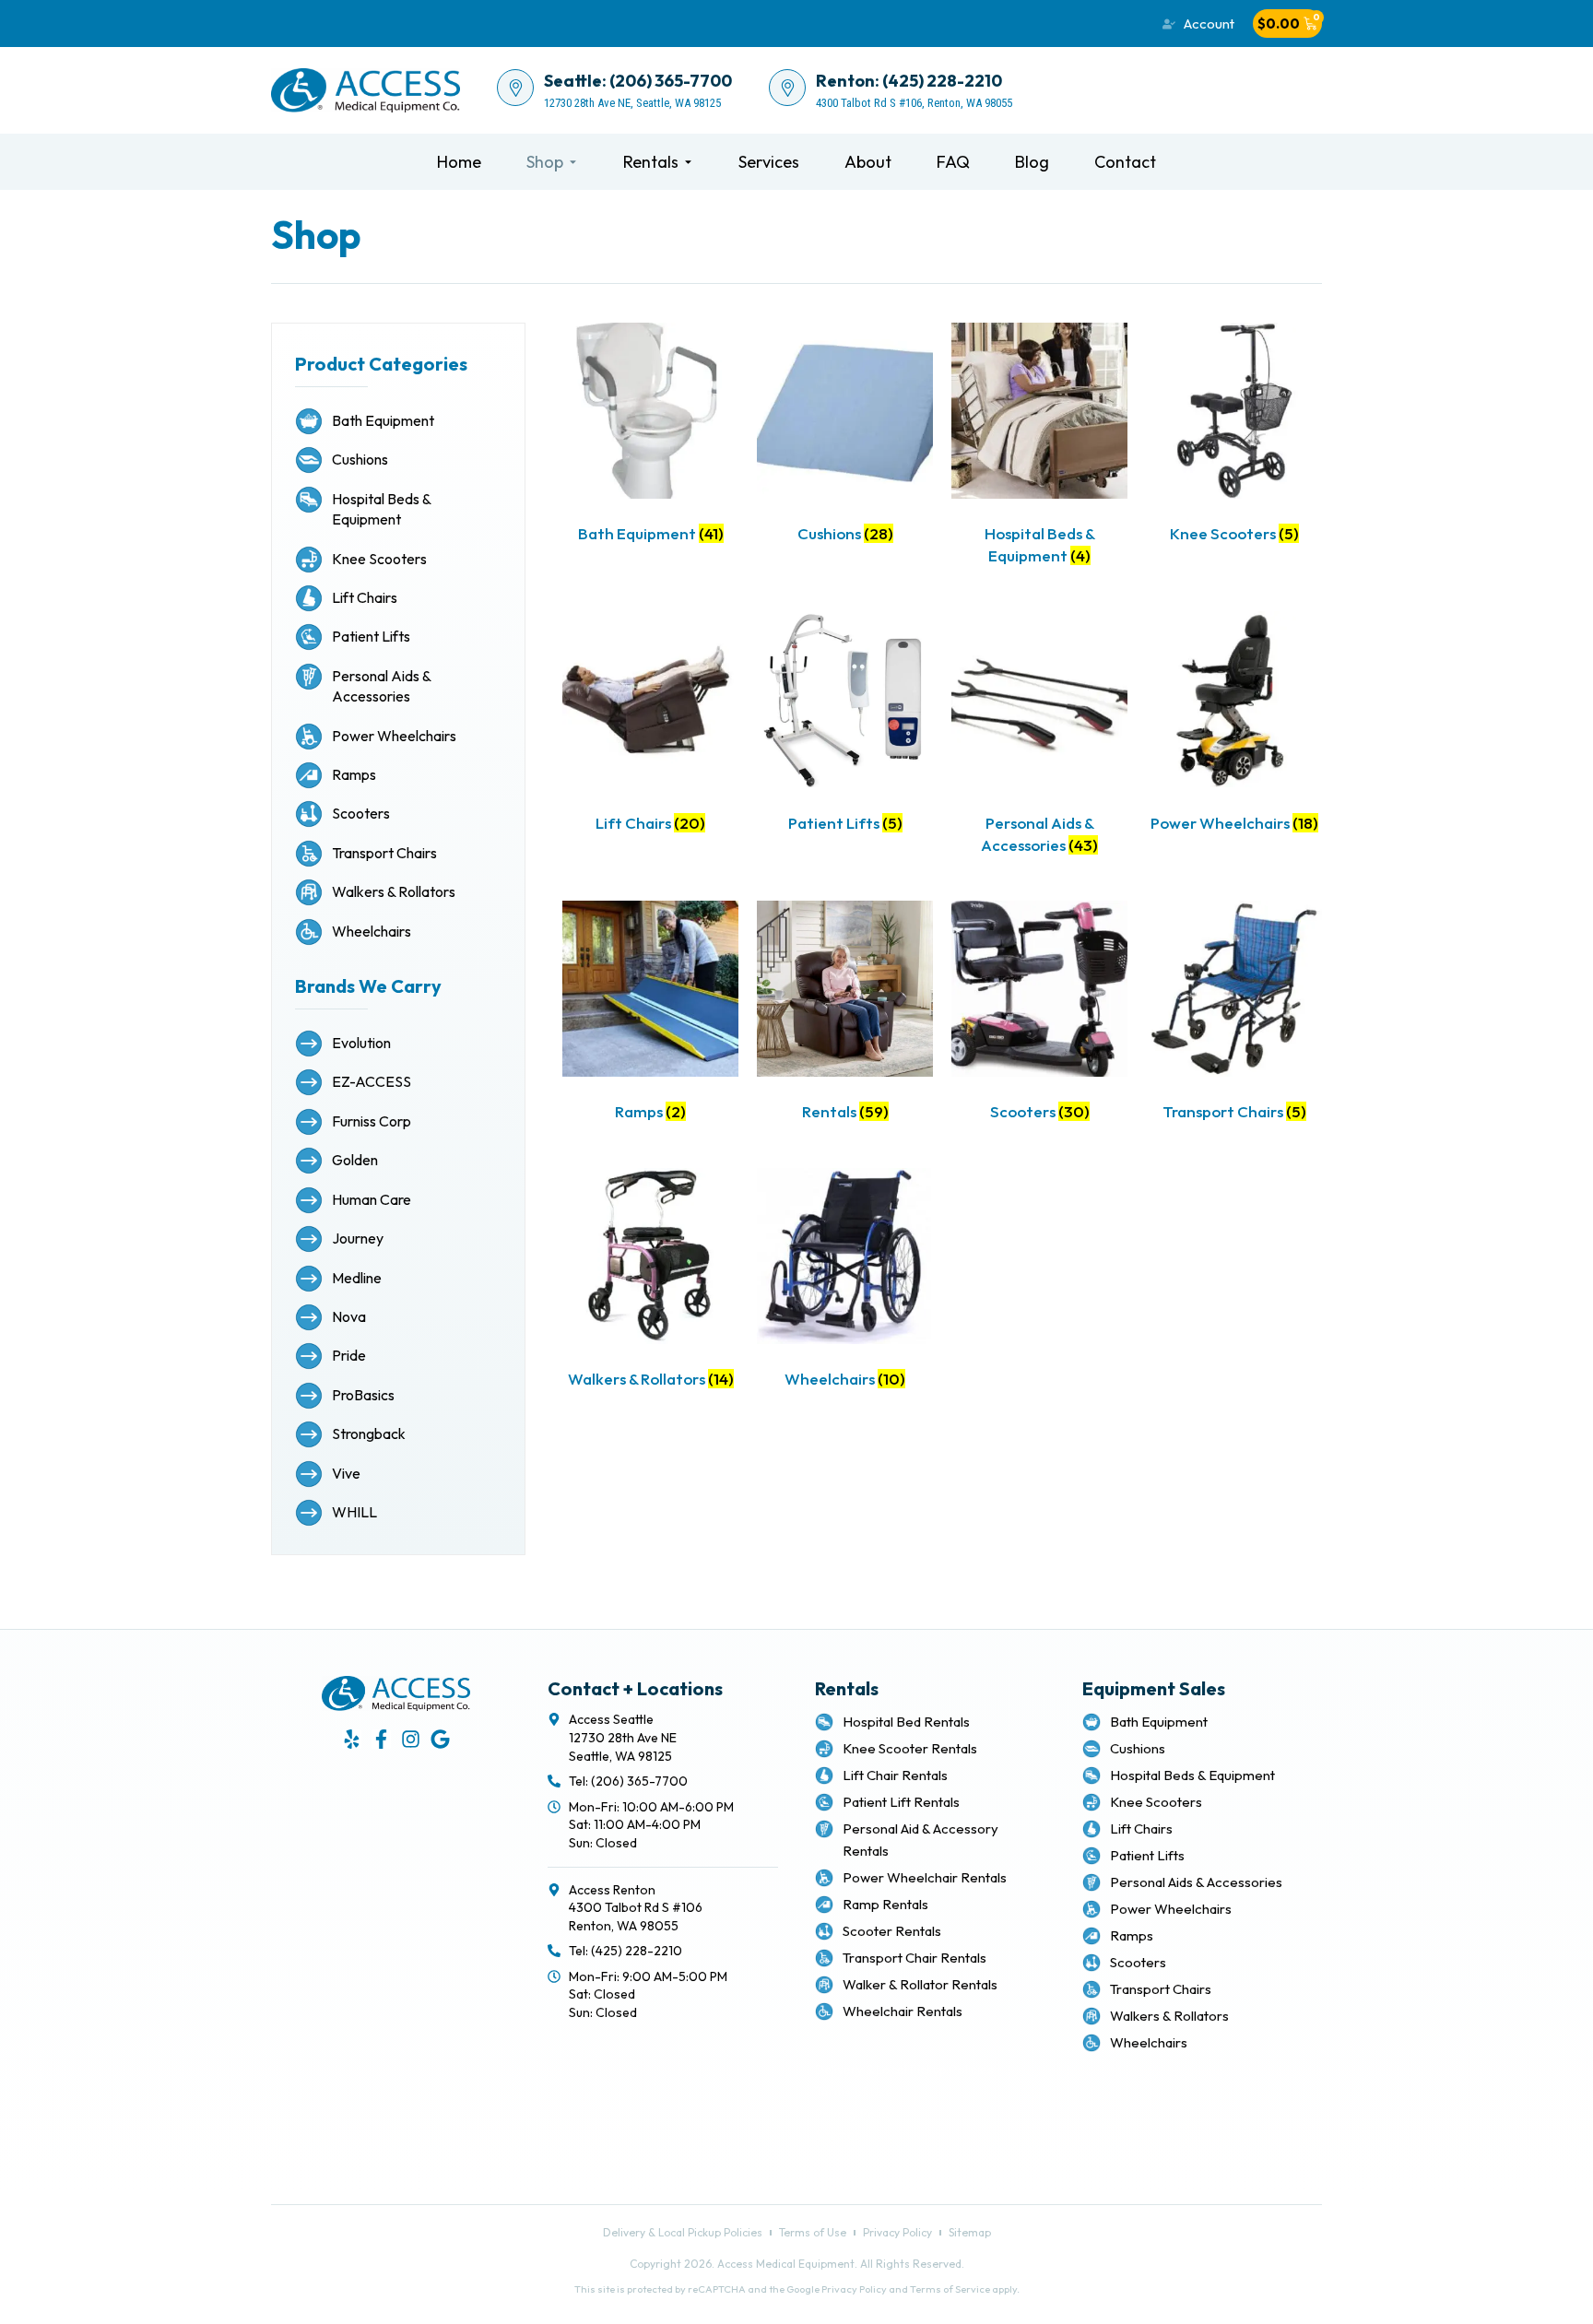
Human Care (372, 1199)
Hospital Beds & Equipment (1192, 1775)
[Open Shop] (573, 162)
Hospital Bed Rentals (906, 1722)
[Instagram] (411, 1739)
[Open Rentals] (688, 162)
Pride (349, 1355)
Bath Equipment (383, 420)
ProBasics (363, 1395)
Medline (357, 1278)
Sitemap (838, 2135)
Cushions (360, 459)
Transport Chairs (384, 853)
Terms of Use (854, 2092)
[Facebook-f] (381, 1739)
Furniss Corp (372, 1121)
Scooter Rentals (892, 1931)
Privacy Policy (855, 2114)
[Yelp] (352, 1739)
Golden (355, 1160)
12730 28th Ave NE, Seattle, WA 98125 (632, 103)
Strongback (369, 1433)
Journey (358, 1238)
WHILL (354, 1512)
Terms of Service (950, 2289)
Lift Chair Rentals (895, 1775)
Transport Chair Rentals (914, 1958)
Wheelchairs (372, 931)
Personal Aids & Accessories (1196, 1882)
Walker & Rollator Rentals (920, 1984)
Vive (346, 1473)
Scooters (361, 813)
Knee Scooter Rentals (910, 1748)
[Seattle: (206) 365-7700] (515, 88)
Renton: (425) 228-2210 (909, 81)
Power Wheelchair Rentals (925, 1877)
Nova (349, 1316)
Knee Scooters (379, 559)
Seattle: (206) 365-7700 (638, 81)
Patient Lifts (371, 636)
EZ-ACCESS (372, 1081)
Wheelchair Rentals (903, 2011)
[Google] (440, 1739)
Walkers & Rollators (394, 891)
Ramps (354, 774)
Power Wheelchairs (394, 736)
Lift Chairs (365, 597)
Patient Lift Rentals (901, 1802)
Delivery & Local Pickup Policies (904, 2070)
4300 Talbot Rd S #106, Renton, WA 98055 (914, 103)
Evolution (361, 1043)
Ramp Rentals (885, 1904)
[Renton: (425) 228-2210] (787, 88)
